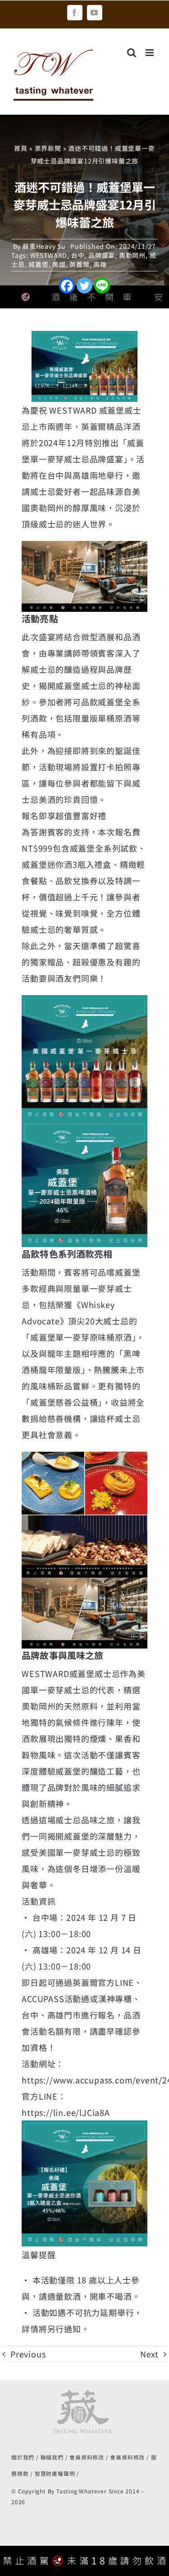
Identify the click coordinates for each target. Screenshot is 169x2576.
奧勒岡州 (132, 255)
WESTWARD (49, 255)
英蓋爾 (79, 264)
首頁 (21, 148)
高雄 (100, 264)
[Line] (102, 286)
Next (149, 2354)
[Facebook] (67, 286)
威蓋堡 (38, 264)
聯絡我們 (52, 2457)
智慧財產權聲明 (55, 2473)
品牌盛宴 (102, 255)
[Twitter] (84, 286)
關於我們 (23, 2457)
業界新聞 (48, 148)
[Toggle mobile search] (132, 53)
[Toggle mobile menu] (151, 53)
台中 (78, 255)
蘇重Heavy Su (44, 246)
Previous (28, 2354)
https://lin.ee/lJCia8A (66, 2112)
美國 (59, 264)
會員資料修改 (87, 2457)
